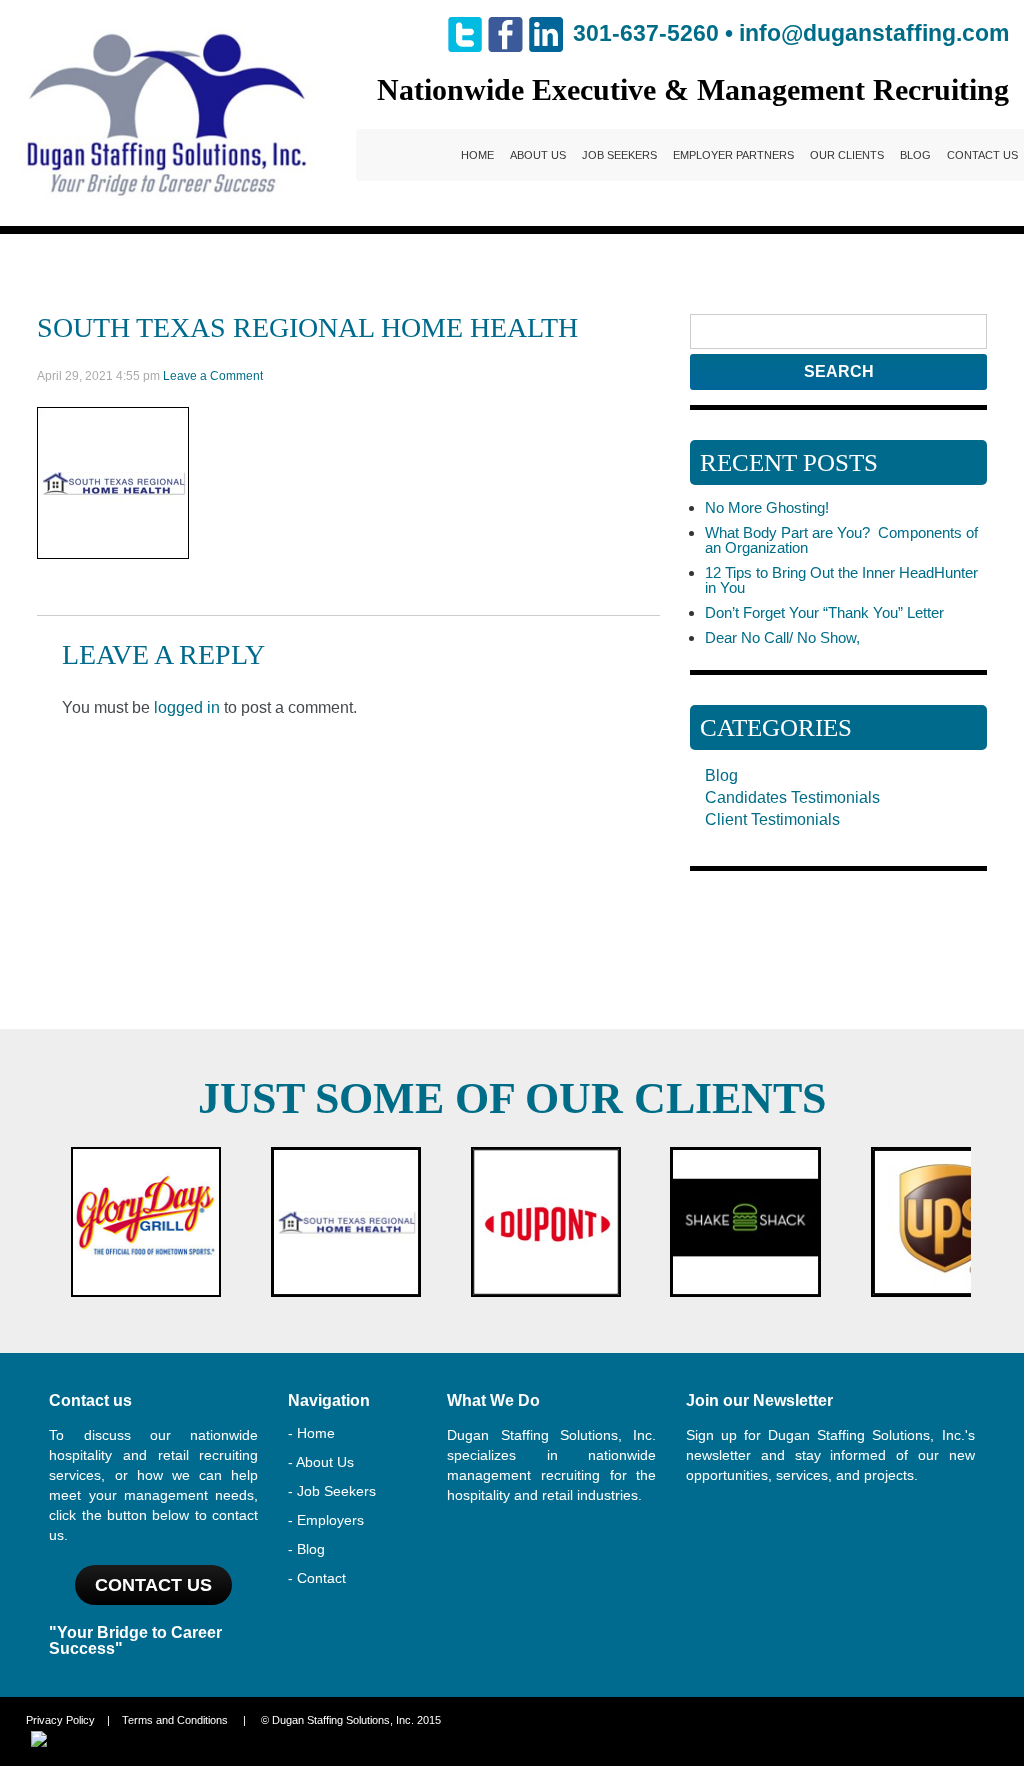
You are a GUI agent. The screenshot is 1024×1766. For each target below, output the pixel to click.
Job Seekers (619, 155)
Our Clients (847, 155)
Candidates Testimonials (792, 797)
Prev (74, 1222)
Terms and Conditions (175, 1720)
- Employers (326, 1520)
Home (477, 155)
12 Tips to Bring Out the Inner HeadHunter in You (841, 580)
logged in (187, 707)
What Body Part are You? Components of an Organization (841, 540)
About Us (538, 155)
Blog (915, 155)
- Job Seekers (332, 1491)
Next (950, 1222)
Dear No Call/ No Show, (782, 637)
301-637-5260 (646, 33)
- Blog (306, 1549)
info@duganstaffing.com (874, 33)
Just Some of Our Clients (512, 1098)
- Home (311, 1433)
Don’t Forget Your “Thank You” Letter (824, 612)
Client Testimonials (772, 819)
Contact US (153, 1585)
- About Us (321, 1462)
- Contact (317, 1578)
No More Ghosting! (767, 507)
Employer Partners (733, 155)
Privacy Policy (60, 1720)
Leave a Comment (213, 376)
